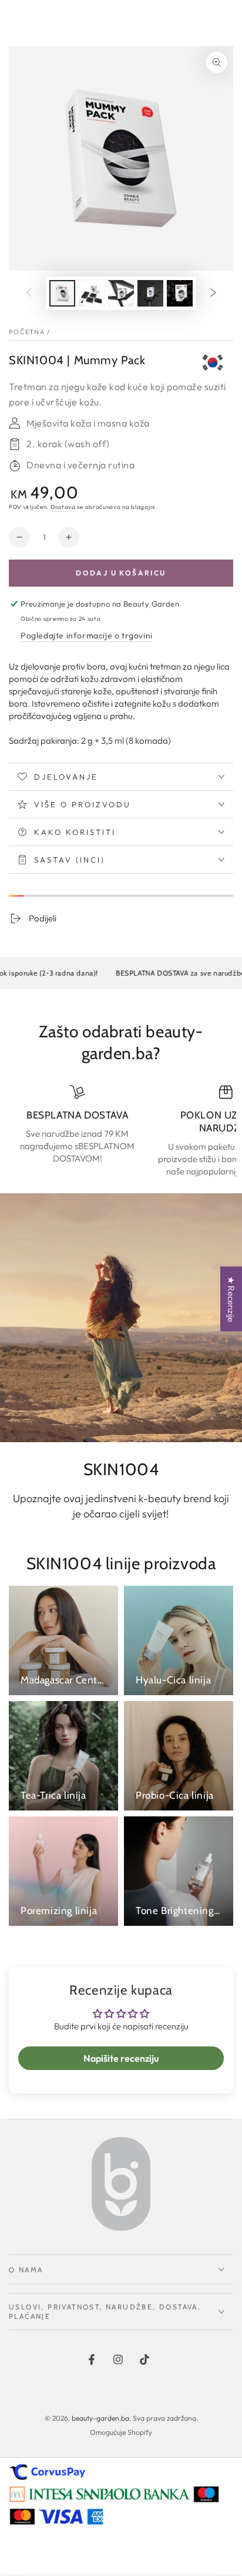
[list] (121, 1131)
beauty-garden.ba (100, 2418)
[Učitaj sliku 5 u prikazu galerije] (180, 293)
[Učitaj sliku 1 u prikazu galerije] (62, 293)
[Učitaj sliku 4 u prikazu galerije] (150, 293)
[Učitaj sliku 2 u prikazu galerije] (92, 293)
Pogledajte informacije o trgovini (87, 635)
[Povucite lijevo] (29, 294)
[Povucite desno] (213, 294)
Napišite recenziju (121, 2058)
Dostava (63, 507)
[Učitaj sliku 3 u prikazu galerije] (121, 293)
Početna (27, 332)
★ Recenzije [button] (231, 1299)
